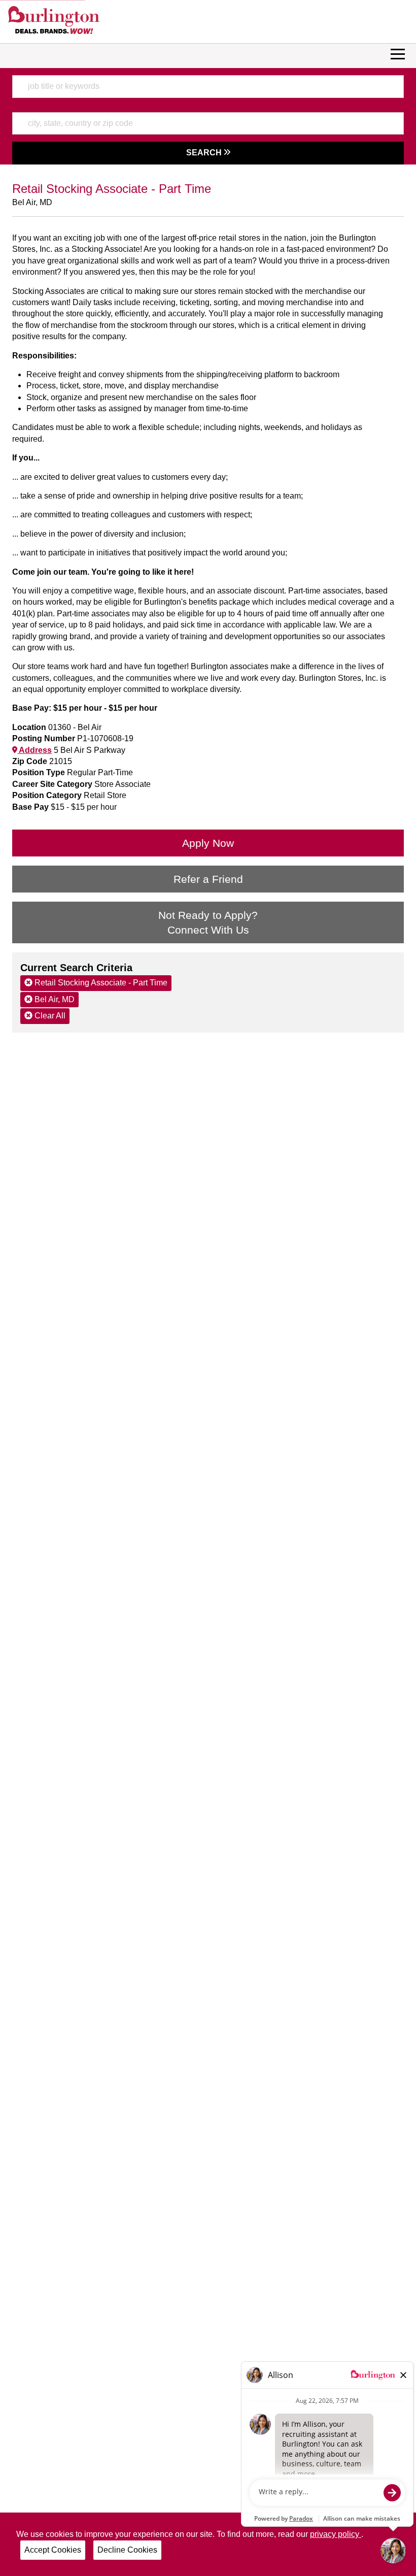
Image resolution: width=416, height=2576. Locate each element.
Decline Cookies (127, 2550)
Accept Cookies (53, 2550)
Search (205, 153)
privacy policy (336, 2534)
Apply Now (208, 843)
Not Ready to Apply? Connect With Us (208, 922)
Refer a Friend (208, 879)
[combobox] (208, 86)
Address (34, 750)
